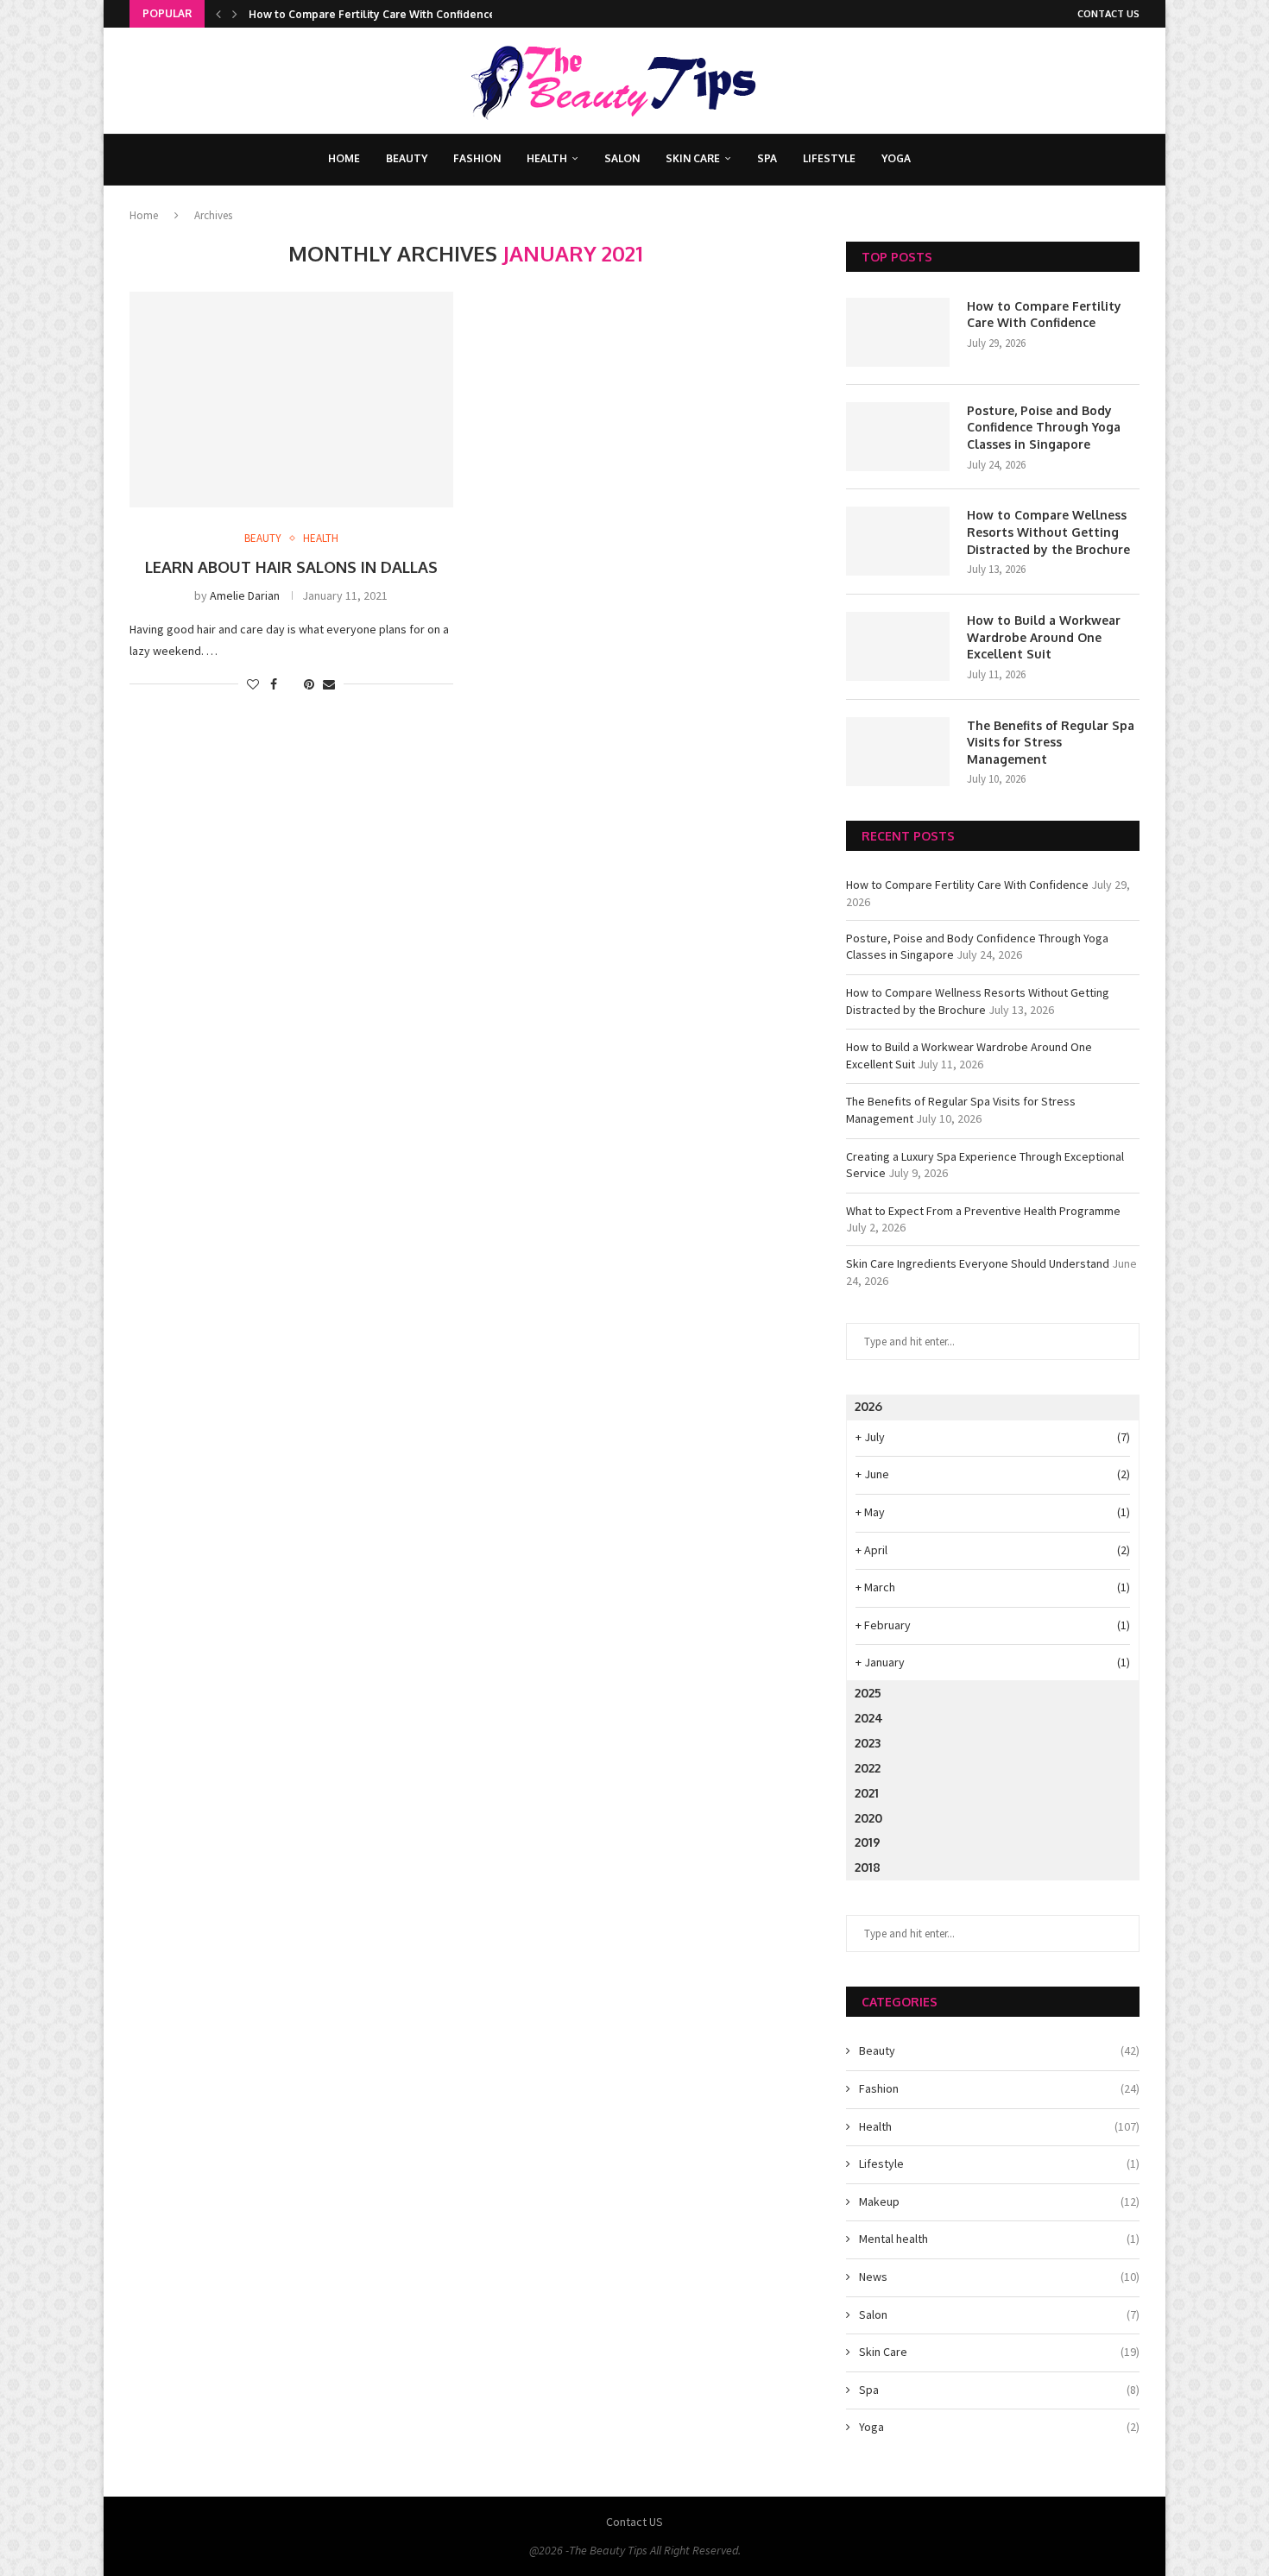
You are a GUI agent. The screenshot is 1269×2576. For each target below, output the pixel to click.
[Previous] (218, 14)
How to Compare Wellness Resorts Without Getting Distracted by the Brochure (1048, 532)
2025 (868, 1693)
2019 (868, 1842)
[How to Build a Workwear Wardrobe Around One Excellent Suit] (898, 646)
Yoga (896, 158)
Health (547, 158)
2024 (869, 1718)
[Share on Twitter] (290, 684)
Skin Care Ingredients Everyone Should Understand (978, 1263)
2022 (868, 1768)
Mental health (999, 2239)
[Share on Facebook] (274, 684)
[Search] (945, 160)
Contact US (1108, 14)
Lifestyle (829, 158)
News (999, 2277)
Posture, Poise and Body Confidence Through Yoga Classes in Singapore (1044, 427)
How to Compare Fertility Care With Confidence (372, 14)
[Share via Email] (329, 684)
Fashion (477, 158)
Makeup (999, 2201)
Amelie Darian (245, 595)
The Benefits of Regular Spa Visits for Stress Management (1051, 742)
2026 (868, 1406)
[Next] (235, 14)
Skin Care (693, 158)
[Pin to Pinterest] (309, 684)
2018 (868, 1867)
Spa (767, 158)
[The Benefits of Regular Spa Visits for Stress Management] (898, 752)
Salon (622, 158)
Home (344, 158)
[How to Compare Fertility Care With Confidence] (898, 332)
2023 (868, 1743)
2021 (867, 1793)
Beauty (407, 158)
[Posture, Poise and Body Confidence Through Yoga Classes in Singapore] (898, 437)
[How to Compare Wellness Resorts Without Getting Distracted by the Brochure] (898, 541)
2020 (868, 1818)
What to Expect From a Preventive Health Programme (983, 1211)
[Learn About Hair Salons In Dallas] (291, 400)
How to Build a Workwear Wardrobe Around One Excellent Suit (1044, 637)
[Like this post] (253, 684)
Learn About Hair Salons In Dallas (291, 567)
